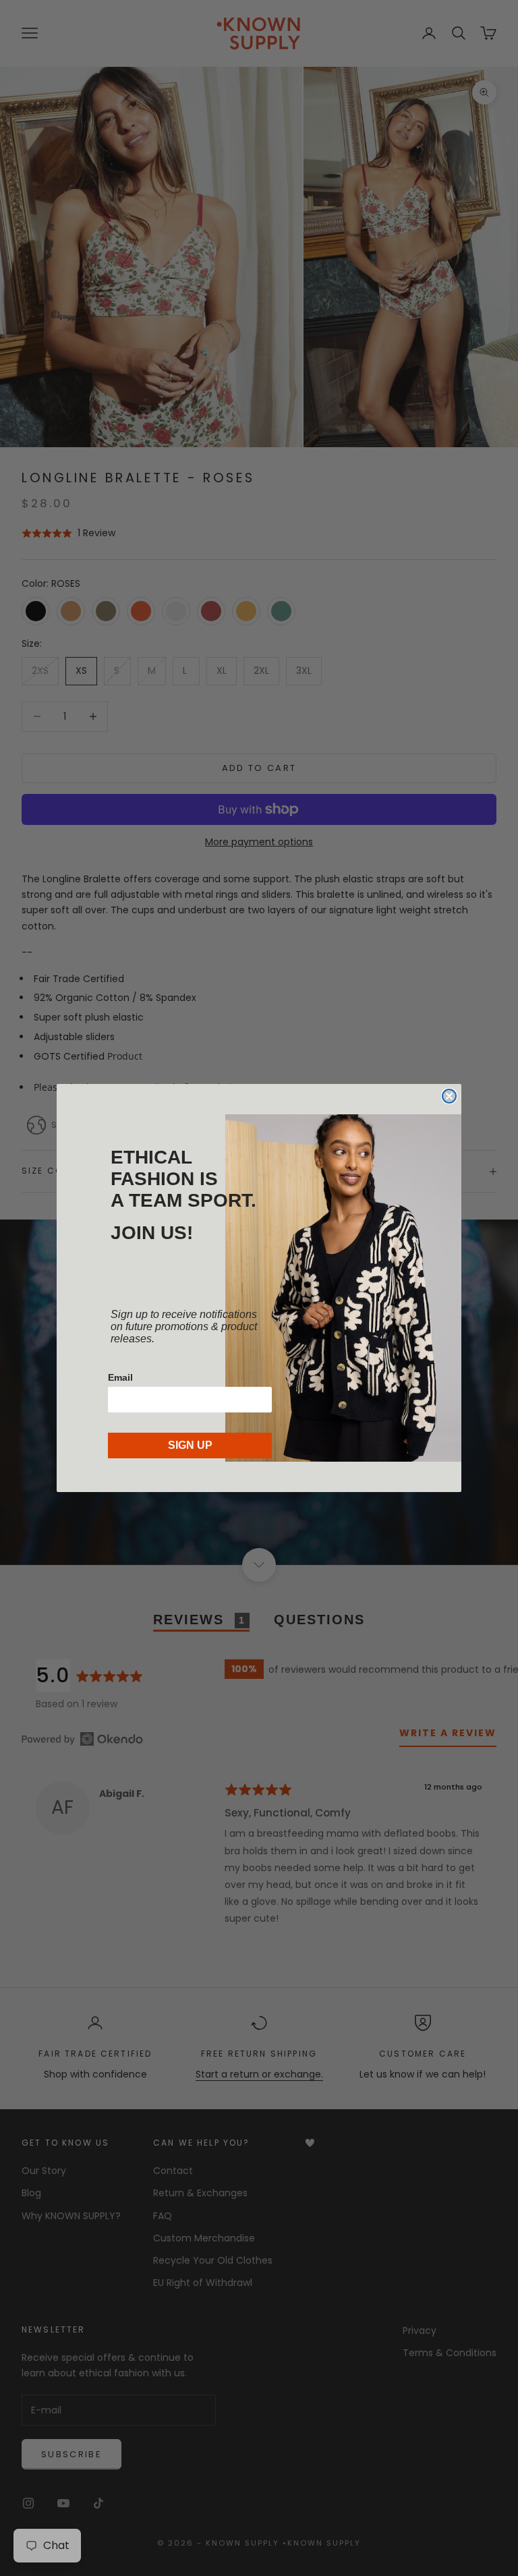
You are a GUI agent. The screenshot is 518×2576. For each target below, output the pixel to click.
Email (120, 1377)
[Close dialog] (449, 1096)
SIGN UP (190, 1445)
